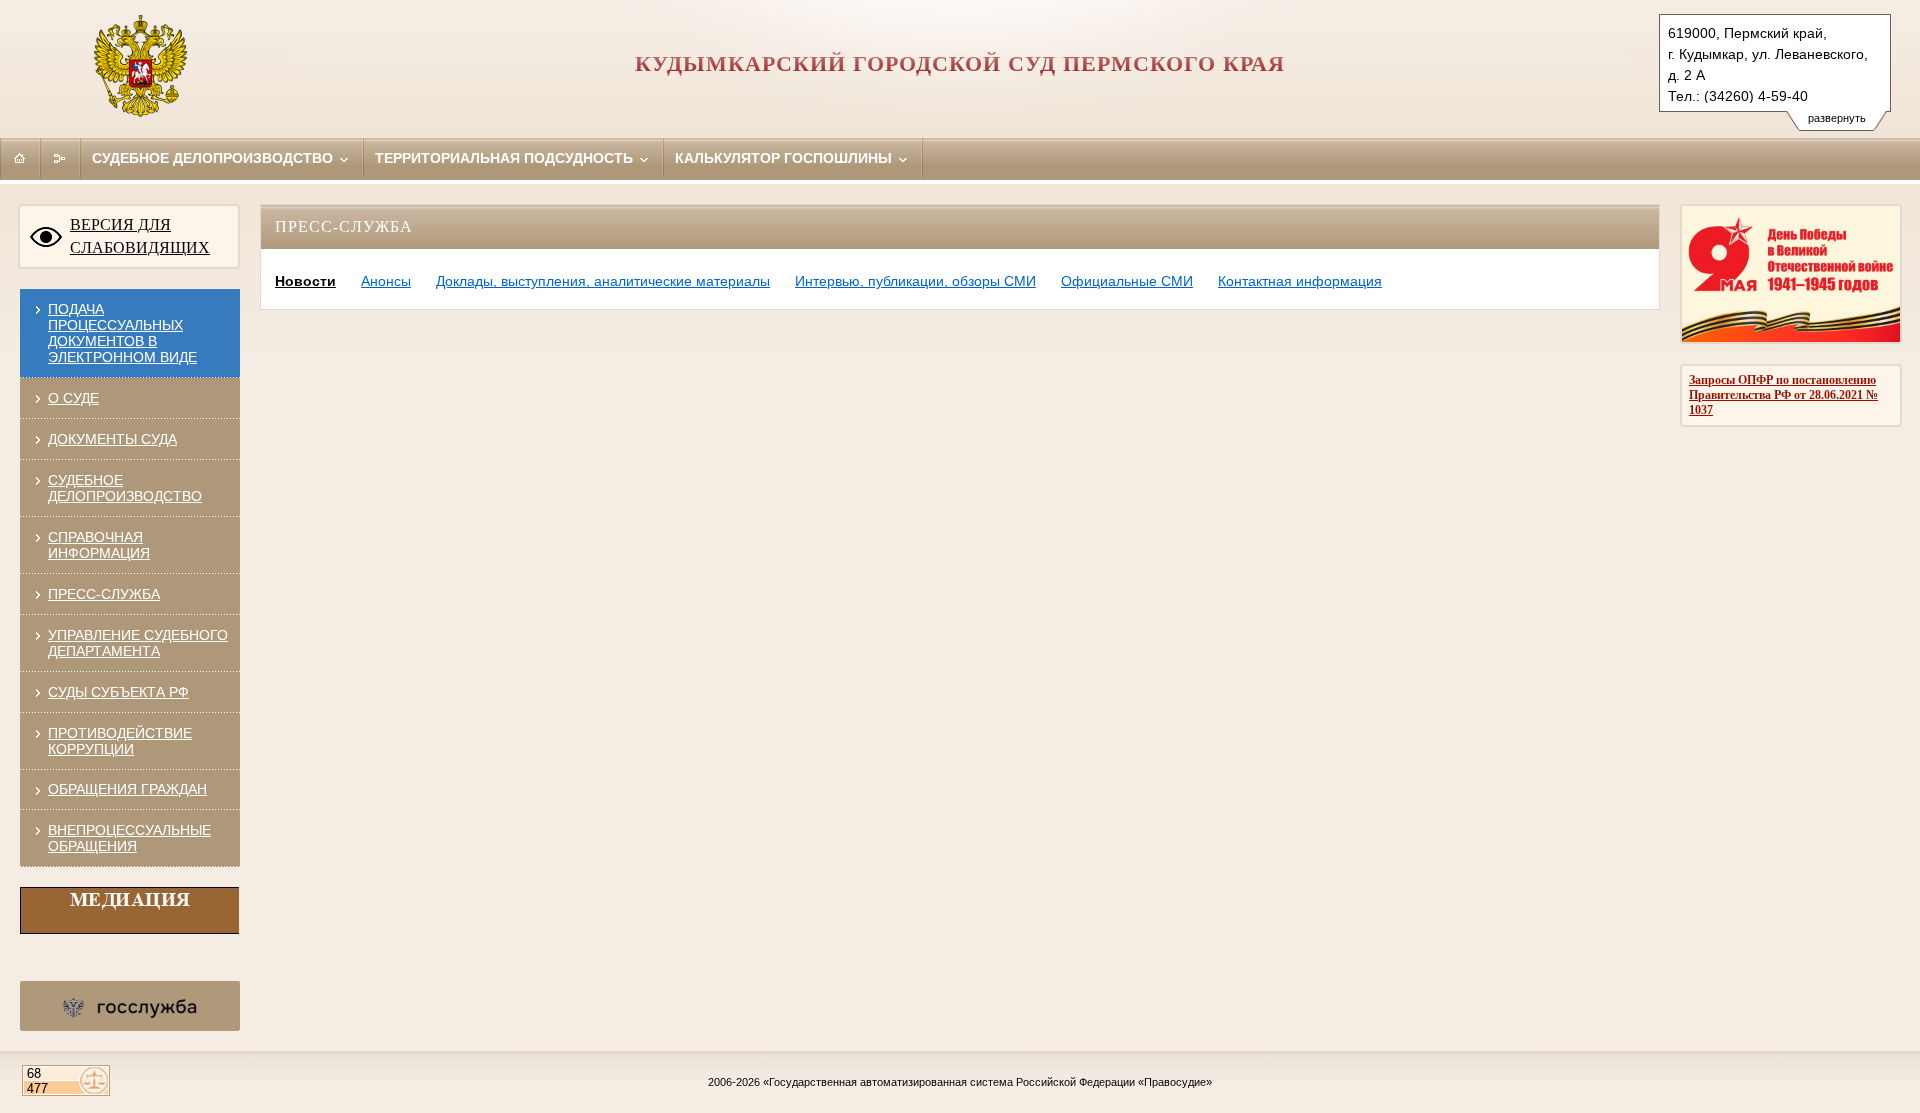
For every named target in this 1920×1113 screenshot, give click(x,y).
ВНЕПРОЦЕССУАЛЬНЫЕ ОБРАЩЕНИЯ (129, 838)
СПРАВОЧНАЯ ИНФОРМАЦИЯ (99, 545)
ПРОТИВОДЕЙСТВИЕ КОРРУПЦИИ (120, 741)
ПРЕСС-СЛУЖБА (104, 594)
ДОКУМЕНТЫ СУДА (112, 439)
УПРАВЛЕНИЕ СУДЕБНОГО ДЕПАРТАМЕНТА (138, 643)
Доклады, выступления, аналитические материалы (603, 281)
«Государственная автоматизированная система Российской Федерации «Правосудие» (987, 1082)
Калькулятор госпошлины (785, 158)
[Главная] (20, 158)
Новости (305, 281)
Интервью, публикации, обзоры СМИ (915, 281)
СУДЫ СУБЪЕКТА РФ (118, 692)
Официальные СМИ (1127, 281)
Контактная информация (1300, 281)
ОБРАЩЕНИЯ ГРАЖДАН (127, 789)
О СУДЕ (73, 398)
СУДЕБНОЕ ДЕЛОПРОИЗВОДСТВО (125, 488)
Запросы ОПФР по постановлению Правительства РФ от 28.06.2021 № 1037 (1783, 395)
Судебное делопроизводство (214, 158)
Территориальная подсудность (506, 158)
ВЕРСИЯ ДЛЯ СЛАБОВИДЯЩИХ (140, 236)
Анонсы (386, 281)
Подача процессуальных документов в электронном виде (122, 333)
